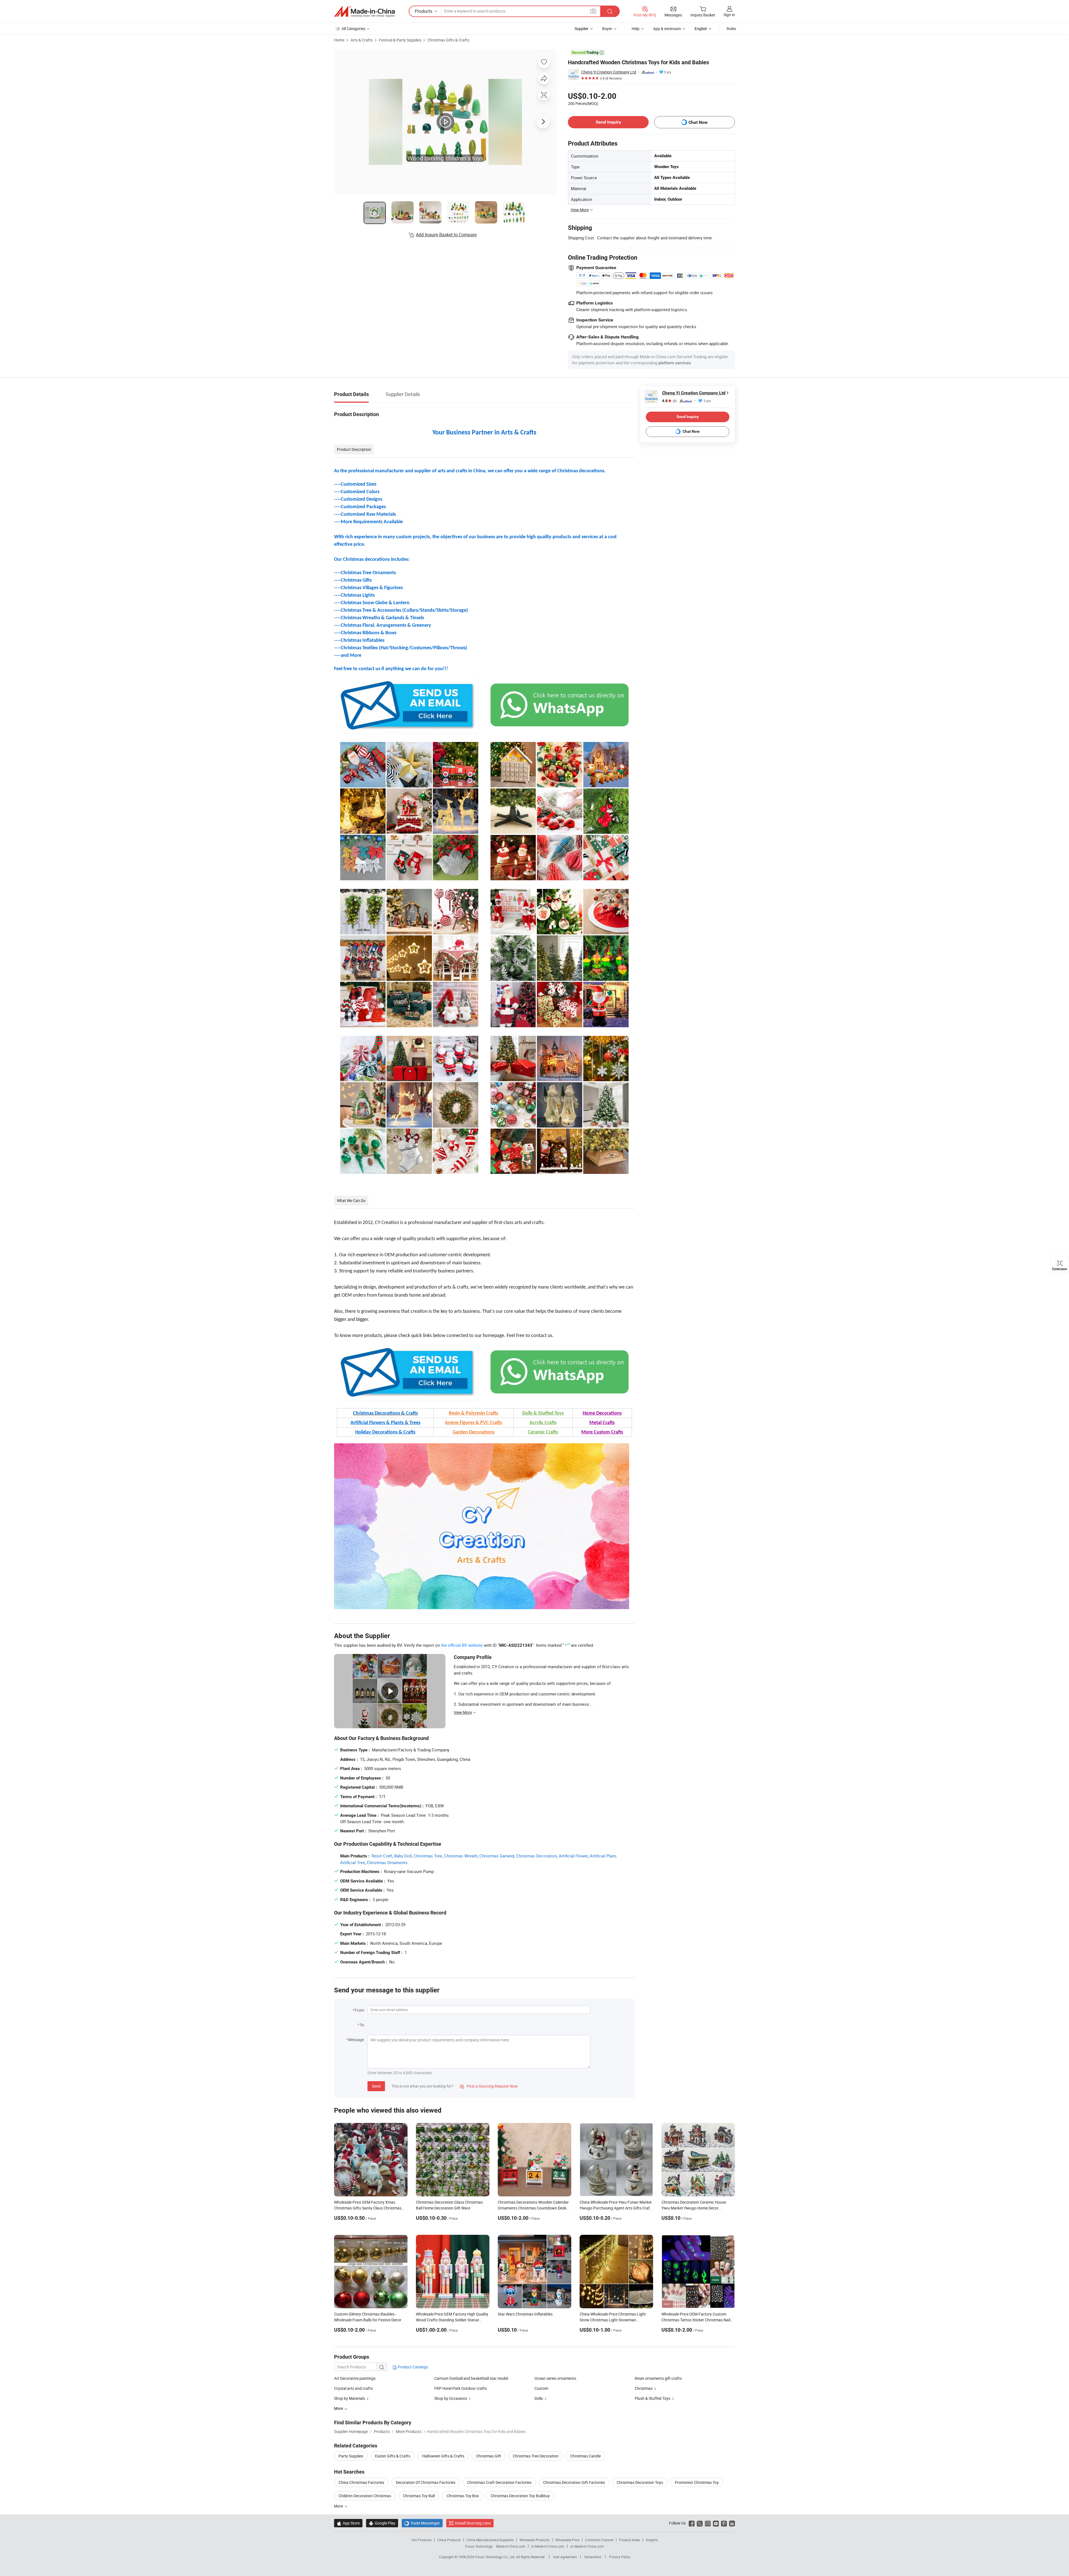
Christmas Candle (585, 2456)
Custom (541, 2388)
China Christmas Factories (361, 2482)
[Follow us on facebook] (692, 2523)
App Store (348, 2523)
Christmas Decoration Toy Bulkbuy (520, 2496)
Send (376, 2086)
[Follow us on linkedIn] (732, 2523)
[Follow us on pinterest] (724, 2523)
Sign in (729, 15)
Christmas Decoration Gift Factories (574, 2482)
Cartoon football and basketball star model (471, 2378)
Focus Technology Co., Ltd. (496, 2557)
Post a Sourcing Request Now (489, 2086)
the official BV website (462, 1645)
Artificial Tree (353, 1862)
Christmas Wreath (461, 1856)
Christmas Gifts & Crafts (448, 40)
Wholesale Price (567, 2540)
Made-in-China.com (511, 2546)
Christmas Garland (497, 1856)
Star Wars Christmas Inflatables (525, 2314)
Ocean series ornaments (555, 2378)
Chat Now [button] (698, 122)
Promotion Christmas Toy (697, 2482)
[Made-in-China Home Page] (364, 11)
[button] (593, 11)
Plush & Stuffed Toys (653, 2398)
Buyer (607, 29)
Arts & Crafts (362, 40)
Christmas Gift (489, 2456)
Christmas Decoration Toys (640, 2482)
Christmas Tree (428, 1856)
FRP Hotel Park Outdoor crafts (461, 2388)
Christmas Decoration (536, 1856)
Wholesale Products (534, 2540)
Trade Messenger (422, 2523)
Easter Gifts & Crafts (393, 2456)
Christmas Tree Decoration (536, 2456)
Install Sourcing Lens (473, 2523)
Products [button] (424, 11)
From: (360, 2010)
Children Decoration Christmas (365, 2496)
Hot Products (421, 2540)
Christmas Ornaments (387, 1862)
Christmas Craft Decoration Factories (499, 2482)
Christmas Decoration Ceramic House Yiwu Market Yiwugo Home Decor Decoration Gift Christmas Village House (696, 2208)
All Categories (353, 29)
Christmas (644, 2388)
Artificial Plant (603, 1856)
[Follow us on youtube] (716, 2523)
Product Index (630, 2540)
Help (636, 29)
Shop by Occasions (451, 2398)
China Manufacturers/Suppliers (490, 2540)
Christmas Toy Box (463, 2496)
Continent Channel (599, 2540)
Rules (731, 29)
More (339, 2506)
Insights (652, 2540)
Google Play (382, 2523)
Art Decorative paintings (355, 2378)
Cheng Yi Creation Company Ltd (609, 72)
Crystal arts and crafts (353, 2388)
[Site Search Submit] (610, 11)
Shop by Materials (350, 2398)
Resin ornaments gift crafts (658, 2378)
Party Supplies (351, 2456)
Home (339, 40)
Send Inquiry (608, 122)
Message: (356, 2040)
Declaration (593, 2557)
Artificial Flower (573, 1856)
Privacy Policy (620, 2557)
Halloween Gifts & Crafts (443, 2456)
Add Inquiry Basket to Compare (446, 235)
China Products (449, 2540)
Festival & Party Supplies (400, 40)
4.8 (669, 401)
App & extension (667, 29)
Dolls (539, 2398)
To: (362, 2025)
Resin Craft (382, 1856)
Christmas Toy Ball (419, 2496)
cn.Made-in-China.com (587, 2546)
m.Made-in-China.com (548, 2546)
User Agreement (565, 2557)
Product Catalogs (413, 2367)
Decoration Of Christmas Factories (426, 2482)
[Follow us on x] (700, 2523)
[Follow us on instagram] (708, 2523)
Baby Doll (403, 1856)
